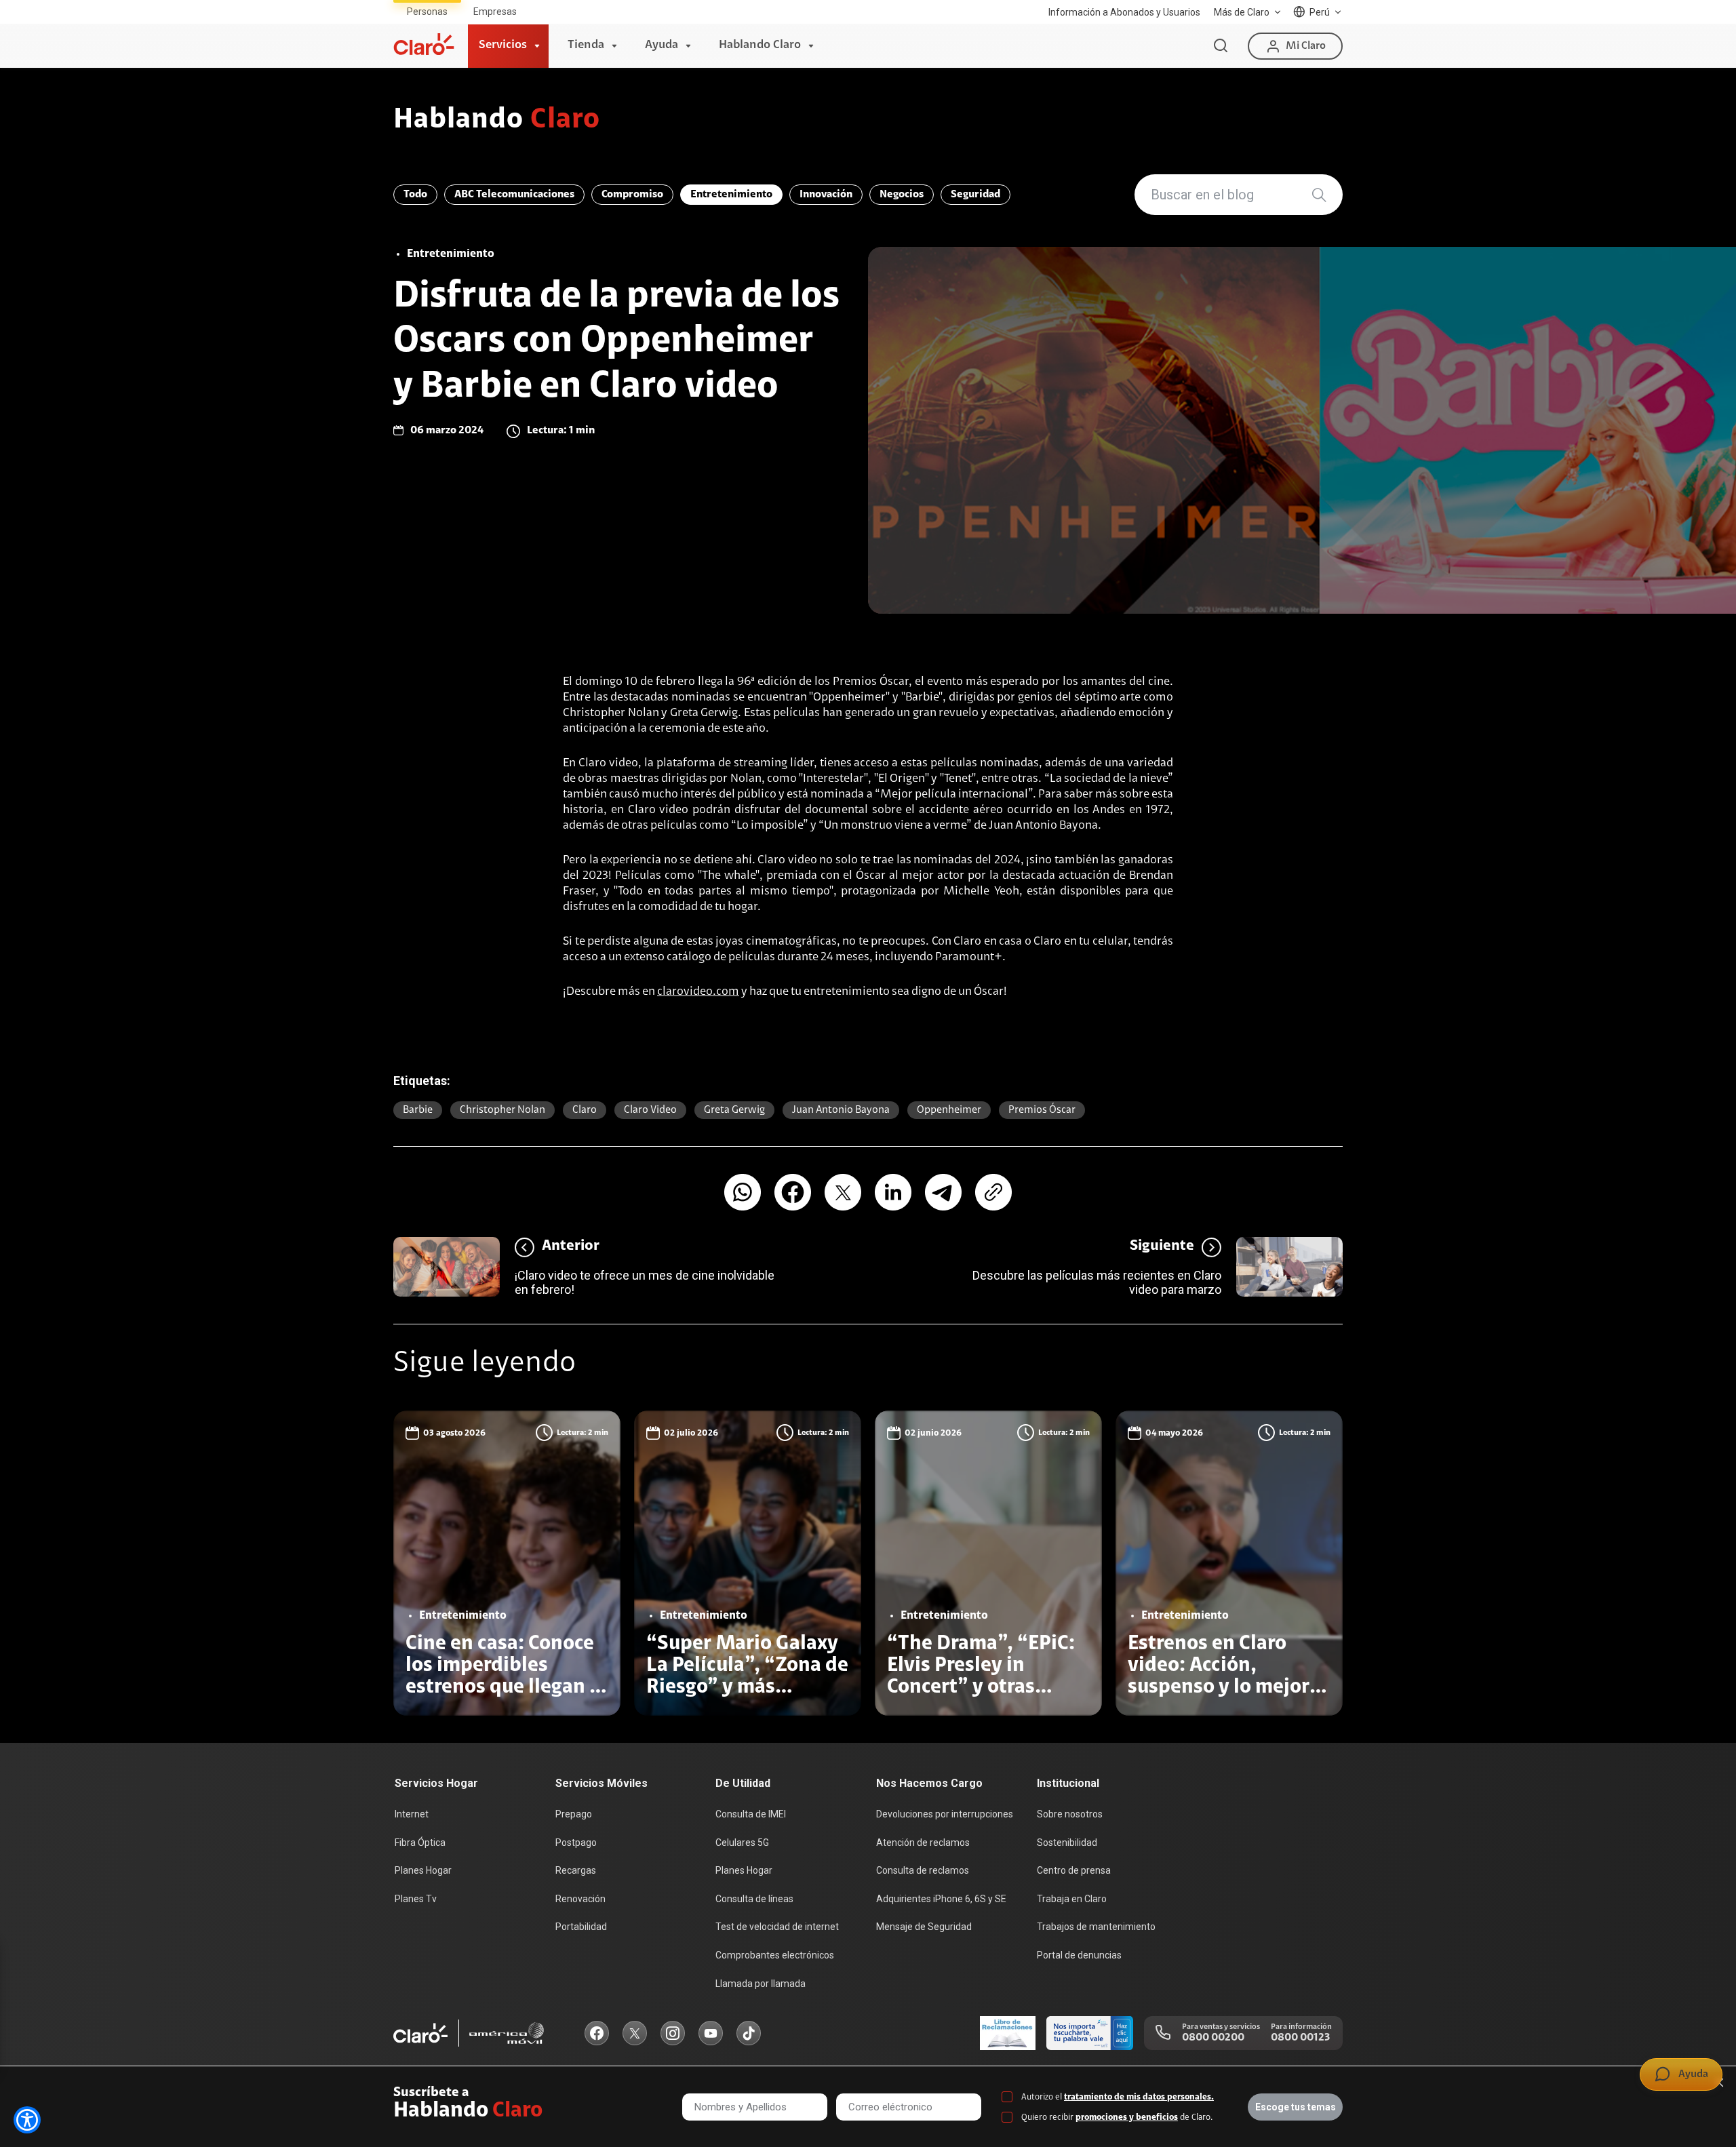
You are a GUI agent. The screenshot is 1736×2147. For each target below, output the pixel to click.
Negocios (902, 195)
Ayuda (662, 45)
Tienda (586, 45)
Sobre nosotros (1070, 1814)
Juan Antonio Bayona (841, 1110)
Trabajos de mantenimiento (1096, 1927)
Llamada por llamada (761, 1984)
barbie (418, 1110)
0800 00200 (1213, 2038)
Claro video (650, 1110)
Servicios (503, 45)
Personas (427, 12)
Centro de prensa (1074, 1870)
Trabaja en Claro (1072, 1899)
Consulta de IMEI (751, 1814)
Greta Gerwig (734, 1110)
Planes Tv (416, 1899)
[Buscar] (1221, 46)
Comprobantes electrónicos (775, 1955)
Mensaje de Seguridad (924, 1927)
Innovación (826, 195)
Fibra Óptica (420, 1843)
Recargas (576, 1870)
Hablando (497, 121)
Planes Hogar (423, 1870)
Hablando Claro (760, 45)
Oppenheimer (949, 1110)
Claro (585, 1110)
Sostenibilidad (1067, 1843)
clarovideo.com (698, 992)
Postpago (576, 1843)
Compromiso (632, 195)
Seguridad (975, 195)
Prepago (574, 1814)
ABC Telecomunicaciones (514, 195)
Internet (412, 1814)
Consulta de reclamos (923, 1870)
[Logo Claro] (424, 44)
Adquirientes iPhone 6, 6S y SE (941, 1899)
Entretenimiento (731, 195)
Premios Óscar (1042, 1110)
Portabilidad (581, 1927)
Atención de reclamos (923, 1843)
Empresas (495, 12)
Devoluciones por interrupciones (945, 1814)
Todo (415, 195)
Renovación (580, 1899)
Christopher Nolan (502, 1110)
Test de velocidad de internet (777, 1927)
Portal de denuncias (1079, 1955)
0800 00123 (1300, 2038)
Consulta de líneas (754, 1899)
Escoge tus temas (1296, 2107)
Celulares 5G (742, 1843)
